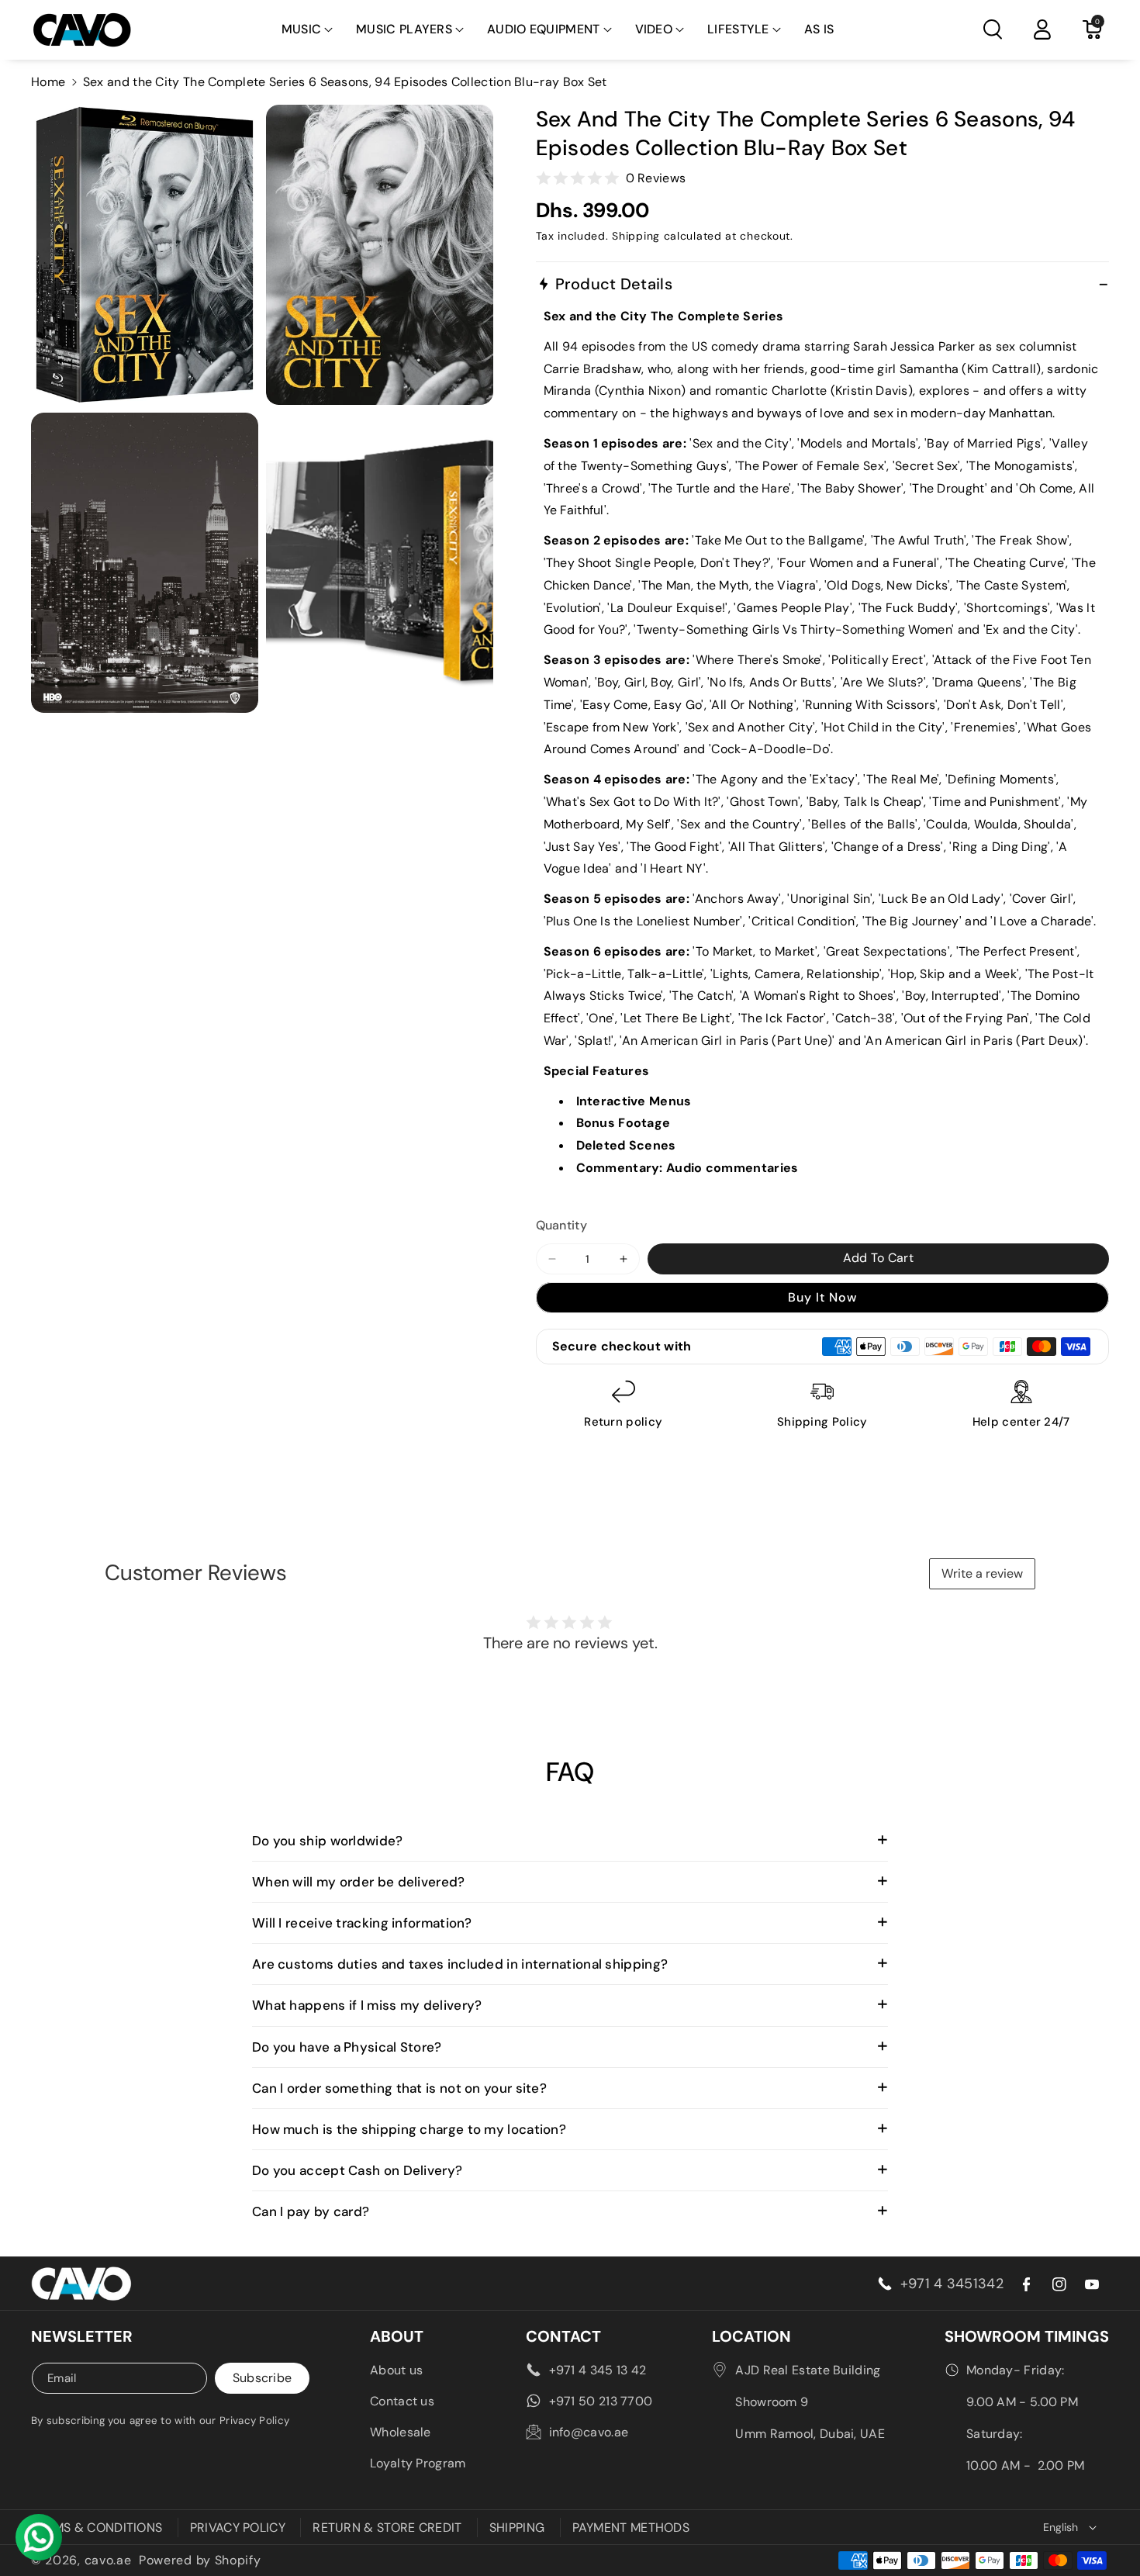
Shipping (636, 236)
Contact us (402, 2401)
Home (48, 82)
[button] (307, 30)
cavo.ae (108, 2560)
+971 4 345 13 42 (598, 2370)
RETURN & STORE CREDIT (387, 2528)
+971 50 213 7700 (601, 2401)
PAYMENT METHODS (631, 2528)
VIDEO (654, 29)
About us (396, 2370)
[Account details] (1042, 29)
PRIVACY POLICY (238, 2528)
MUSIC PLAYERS (404, 29)
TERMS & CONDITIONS (97, 2528)
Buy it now (822, 1297)
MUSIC (302, 29)
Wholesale (401, 2432)
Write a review (982, 1573)
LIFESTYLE (738, 29)
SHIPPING (517, 2528)
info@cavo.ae (589, 2432)
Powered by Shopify (200, 2560)
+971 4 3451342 (952, 2284)
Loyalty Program (418, 2463)
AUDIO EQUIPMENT (544, 29)
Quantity (561, 1225)
